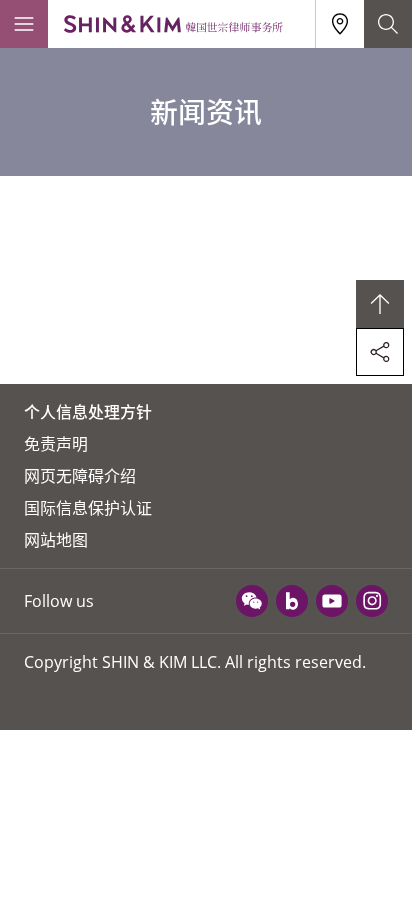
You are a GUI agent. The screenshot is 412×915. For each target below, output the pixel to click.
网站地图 (56, 540)
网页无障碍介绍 (80, 476)
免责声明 (56, 444)
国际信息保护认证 (88, 508)
